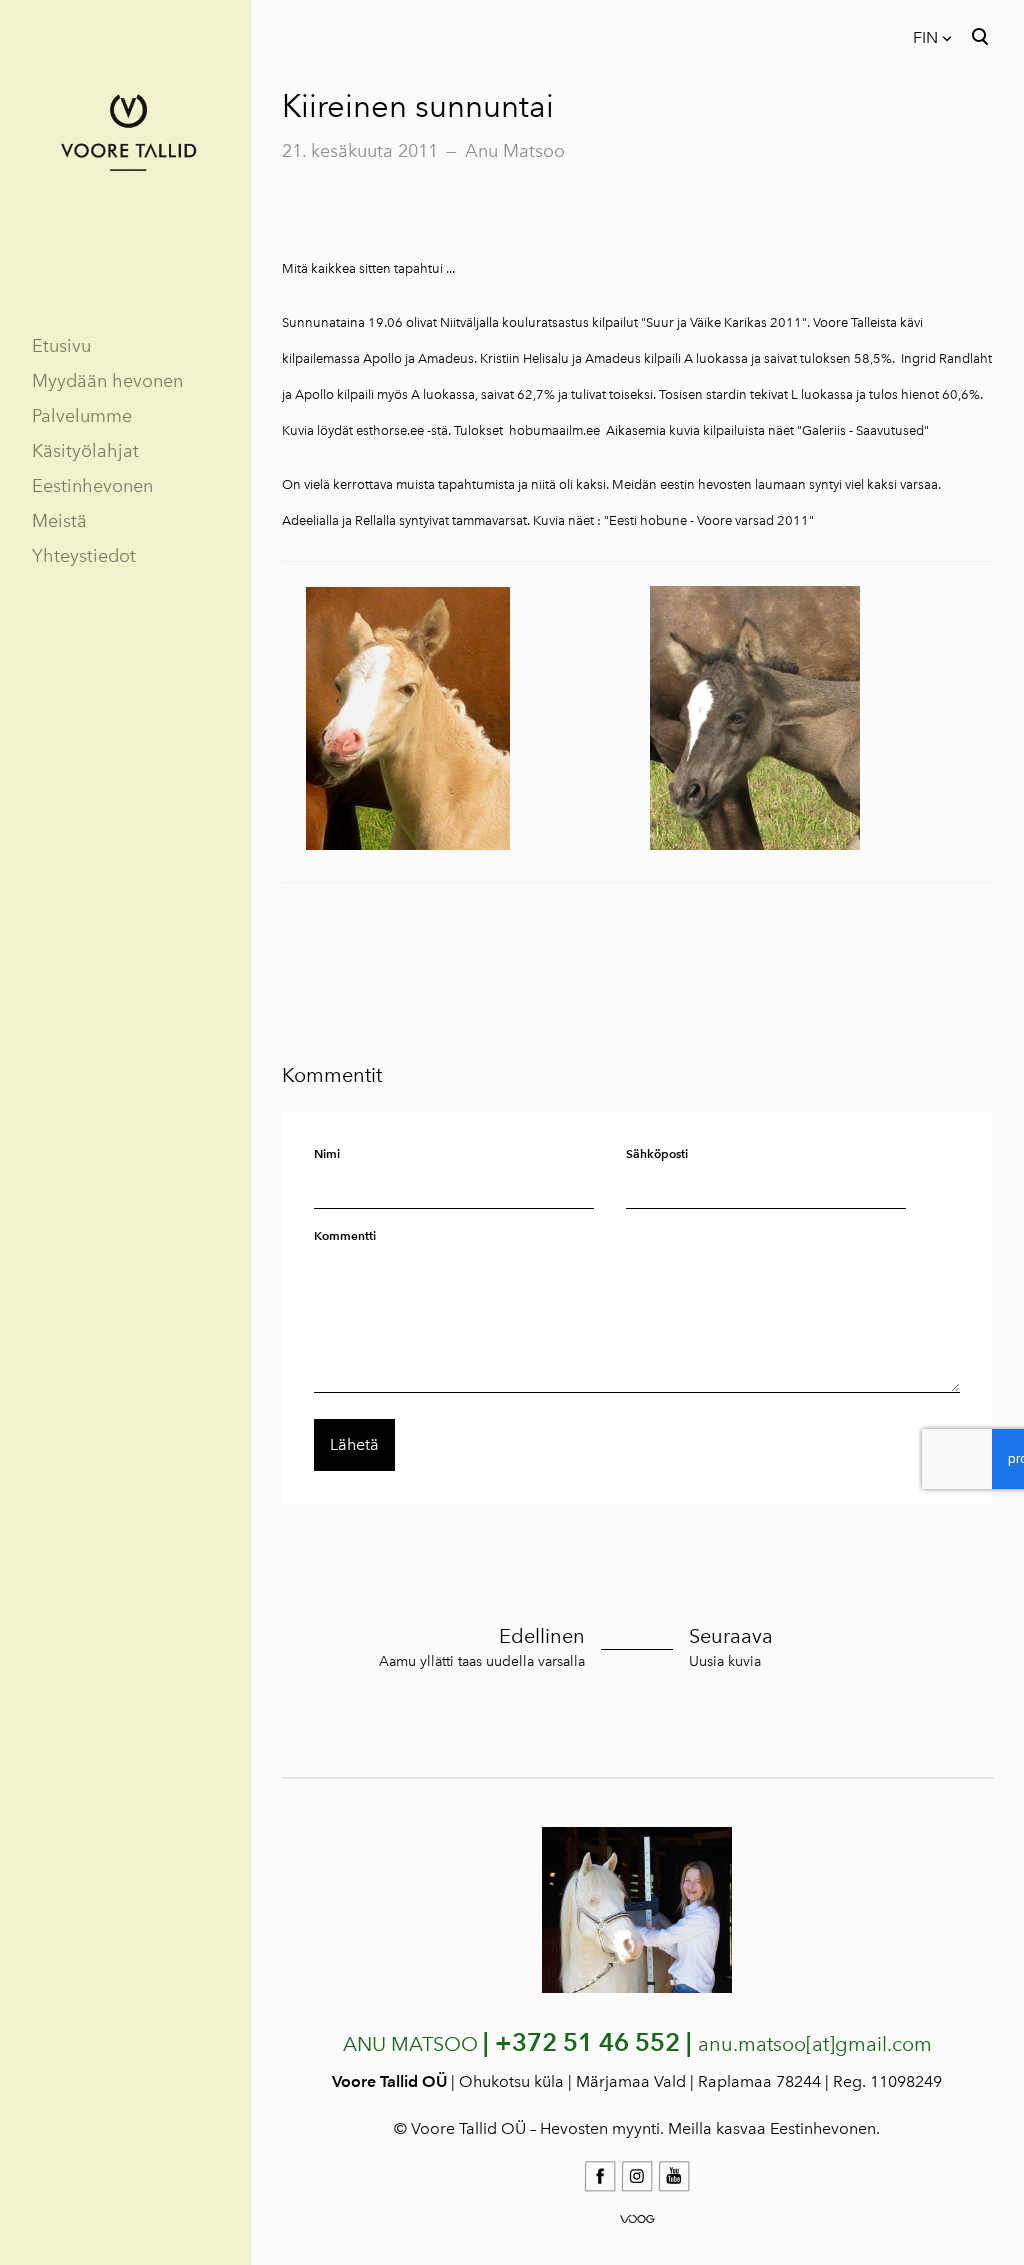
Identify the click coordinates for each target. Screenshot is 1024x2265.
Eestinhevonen (92, 486)
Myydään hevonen (107, 381)
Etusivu (61, 346)
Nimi (327, 1153)
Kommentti (345, 1235)
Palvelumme (82, 416)
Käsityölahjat (85, 451)
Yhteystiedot (84, 556)
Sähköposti (657, 1153)
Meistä (59, 521)
